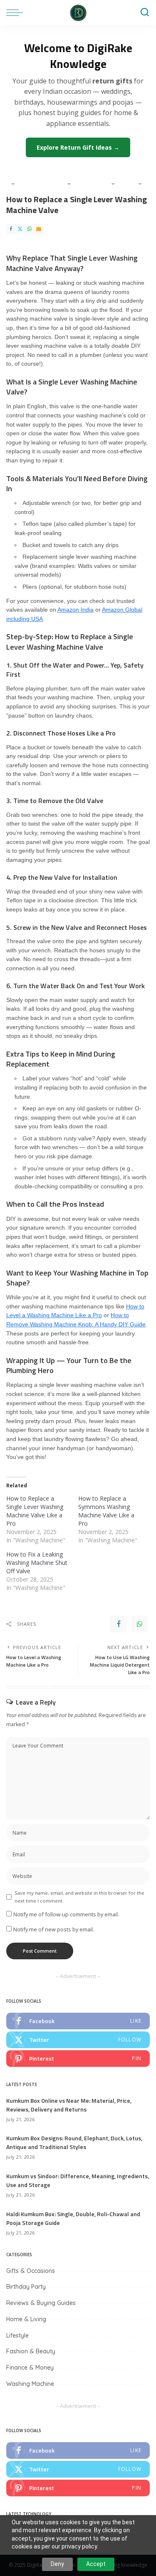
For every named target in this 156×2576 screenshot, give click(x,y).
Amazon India (76, 610)
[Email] (39, 229)
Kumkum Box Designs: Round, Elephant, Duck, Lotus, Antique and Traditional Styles (74, 2142)
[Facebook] (11, 229)
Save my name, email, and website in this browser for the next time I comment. (79, 1897)
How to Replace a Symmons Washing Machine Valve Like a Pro (106, 1511)
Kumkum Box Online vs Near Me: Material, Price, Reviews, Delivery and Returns (69, 2105)
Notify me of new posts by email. (54, 1929)
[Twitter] (20, 229)
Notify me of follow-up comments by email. (66, 1914)
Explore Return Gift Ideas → (78, 147)
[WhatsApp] (30, 229)
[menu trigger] (17, 13)
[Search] (145, 13)
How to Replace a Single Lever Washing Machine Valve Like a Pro (35, 1511)
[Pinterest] (78, 2059)
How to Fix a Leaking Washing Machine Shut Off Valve (37, 1563)
